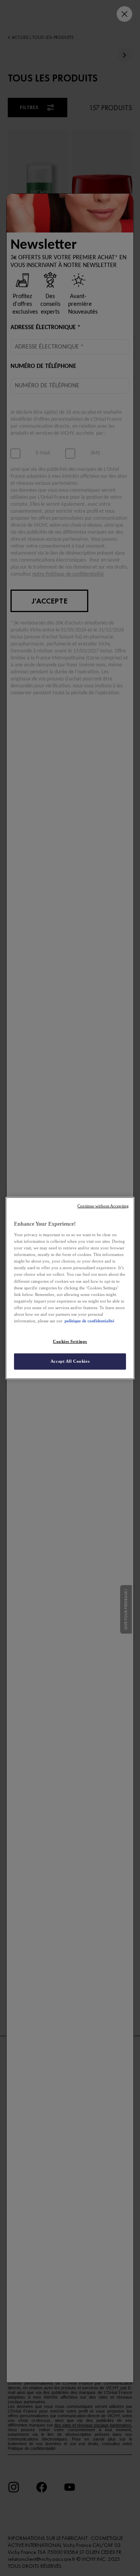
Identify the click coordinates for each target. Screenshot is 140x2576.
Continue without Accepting (103, 1206)
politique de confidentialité (89, 1321)
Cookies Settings (70, 1341)
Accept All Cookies (70, 1361)
